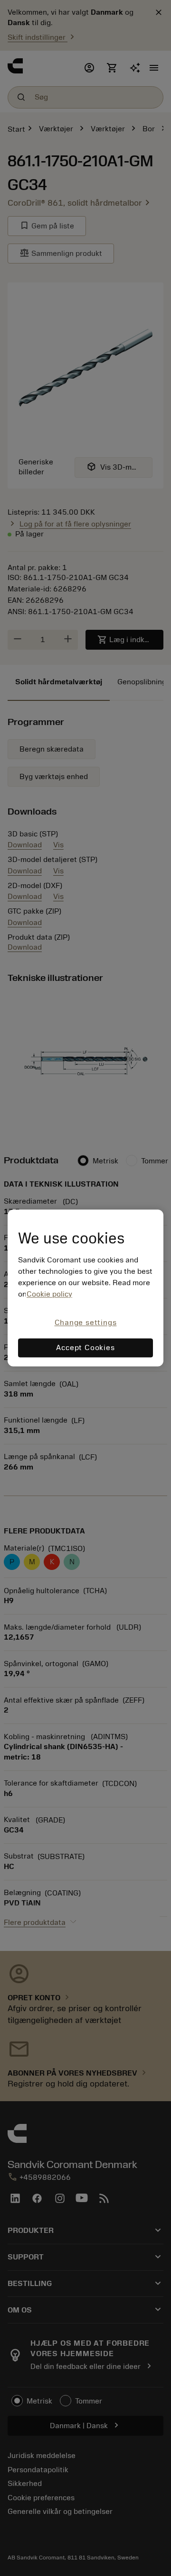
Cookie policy (49, 1294)
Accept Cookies (85, 1348)
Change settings (86, 1323)
